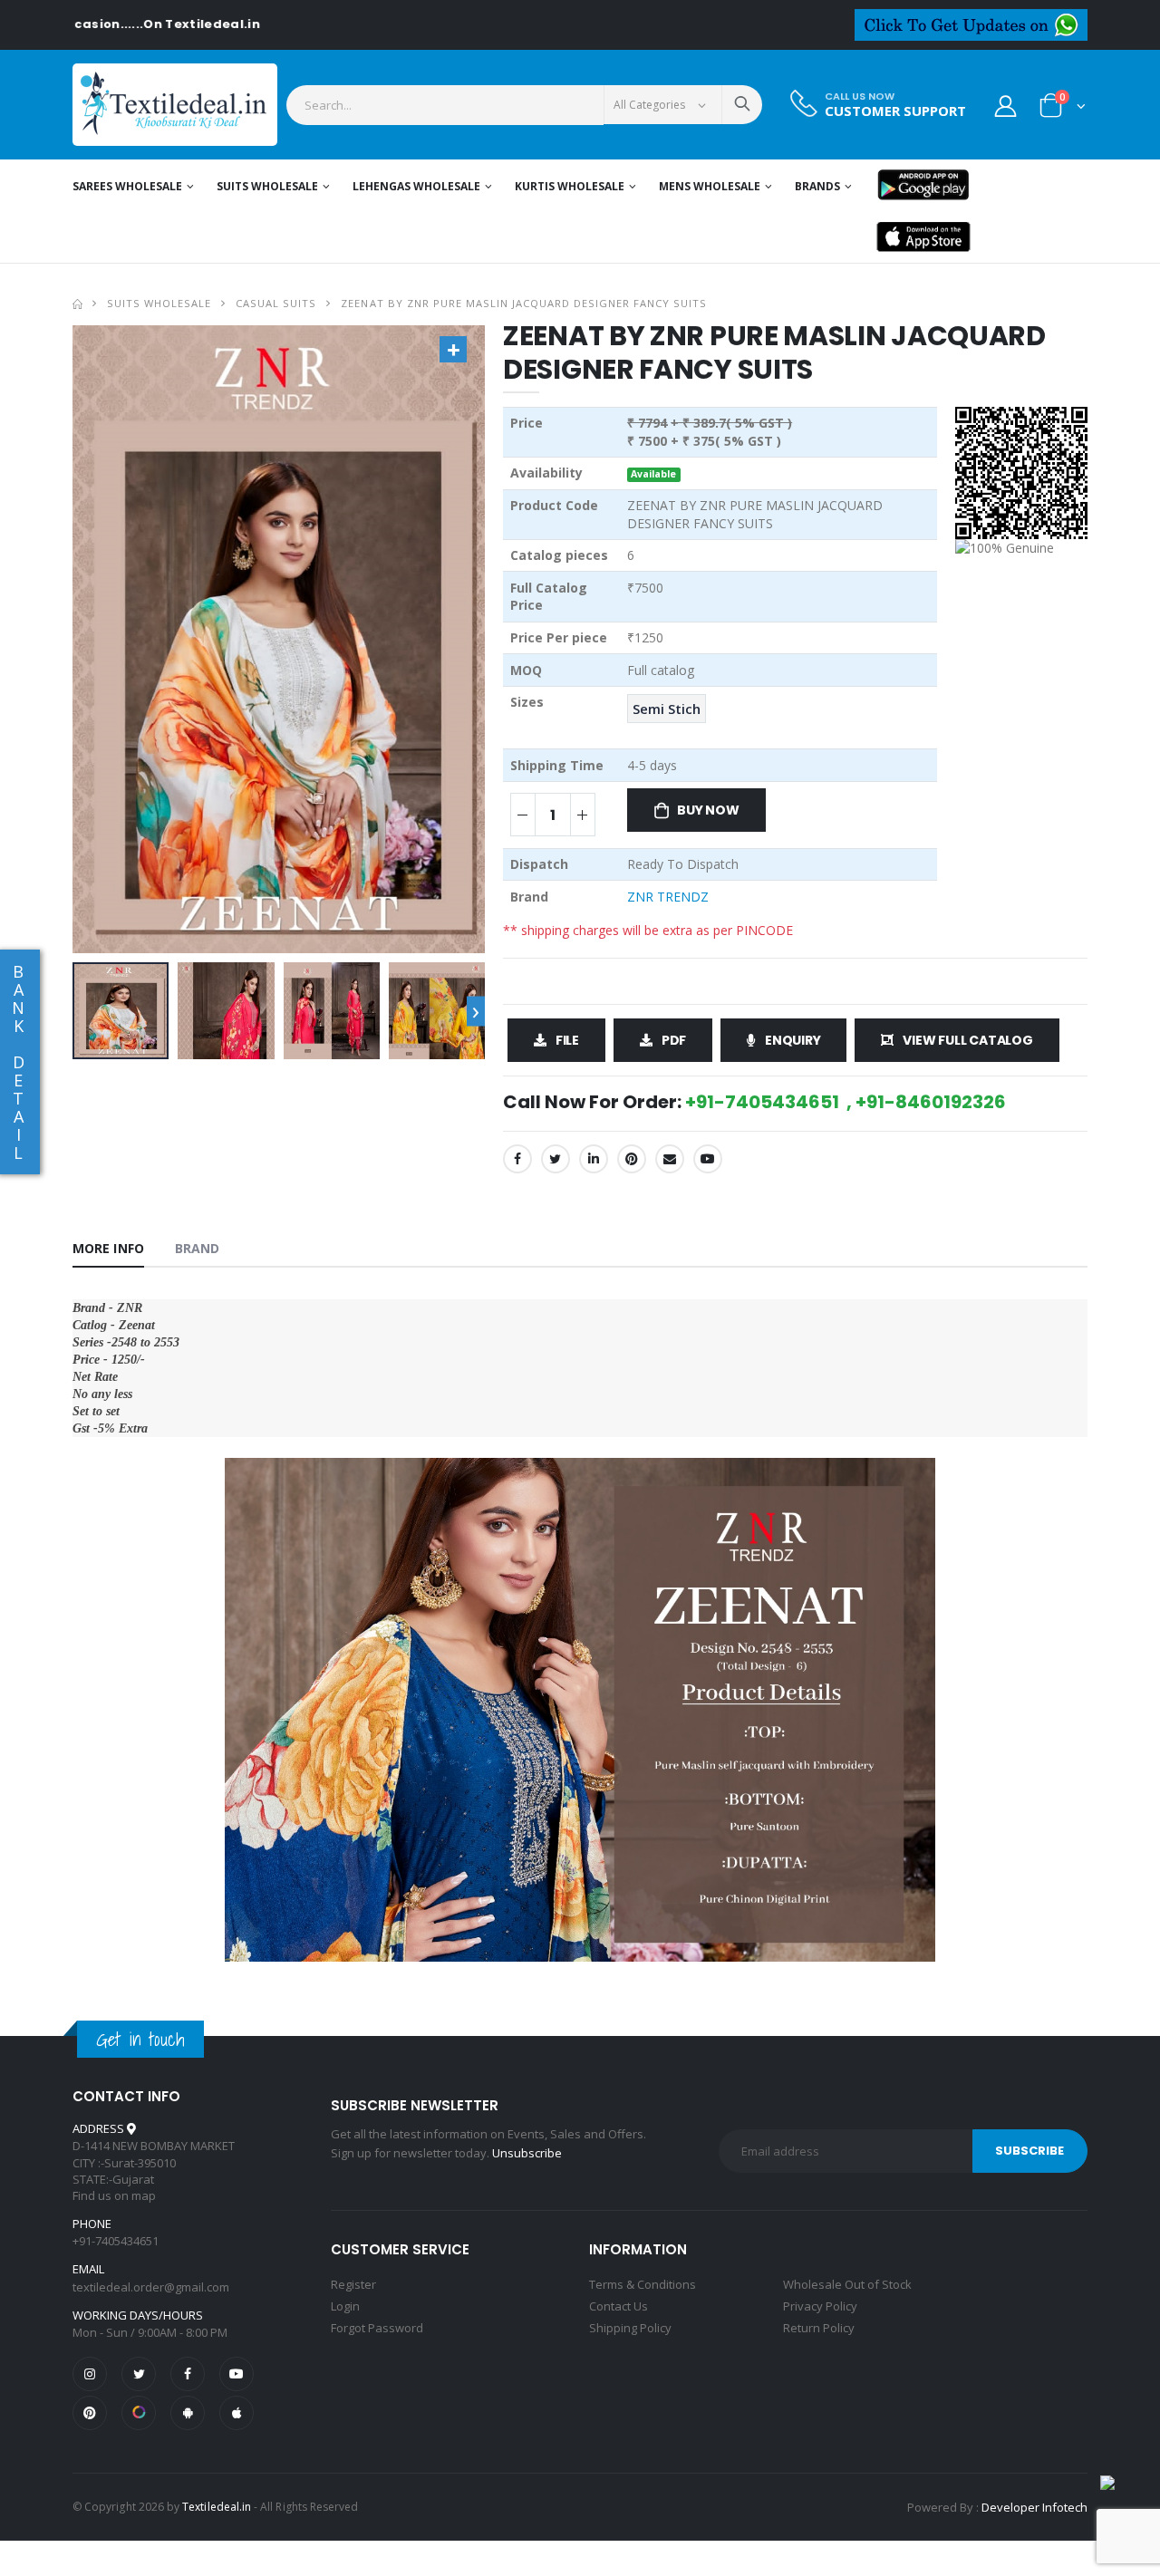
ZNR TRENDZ (668, 897)
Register (353, 2284)
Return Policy (819, 2328)
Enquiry (793, 1040)
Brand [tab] (198, 1248)
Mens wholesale (710, 186)
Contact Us (619, 2306)
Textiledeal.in (217, 2507)
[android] (188, 2413)
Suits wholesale (267, 186)
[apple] (237, 2413)
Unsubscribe (527, 2153)
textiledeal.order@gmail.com (151, 2287)
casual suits (276, 303)
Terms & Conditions (643, 2284)
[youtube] (708, 1159)
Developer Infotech (1034, 2507)
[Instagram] (90, 2374)
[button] (1063, 109)
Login (345, 2306)
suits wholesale (159, 303)
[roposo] (139, 2413)
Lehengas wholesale (416, 186)
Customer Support (895, 111)
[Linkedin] (594, 1159)
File (567, 1040)
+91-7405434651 (116, 2241)
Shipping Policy (630, 2328)
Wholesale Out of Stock (847, 2284)
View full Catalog (967, 1040)
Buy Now (708, 810)
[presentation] (476, 1011)
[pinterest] (90, 2413)
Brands (817, 186)
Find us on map (114, 2195)
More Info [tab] (108, 1248)
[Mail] (670, 1159)
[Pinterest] (632, 1159)
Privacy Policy (820, 2306)
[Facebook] (517, 1159)
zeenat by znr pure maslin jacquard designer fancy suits (523, 303)
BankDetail (18, 1062)
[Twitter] (556, 1159)
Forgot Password (377, 2328)
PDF (674, 1040)
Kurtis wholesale (570, 186)
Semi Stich (667, 709)
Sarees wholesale (127, 186)
